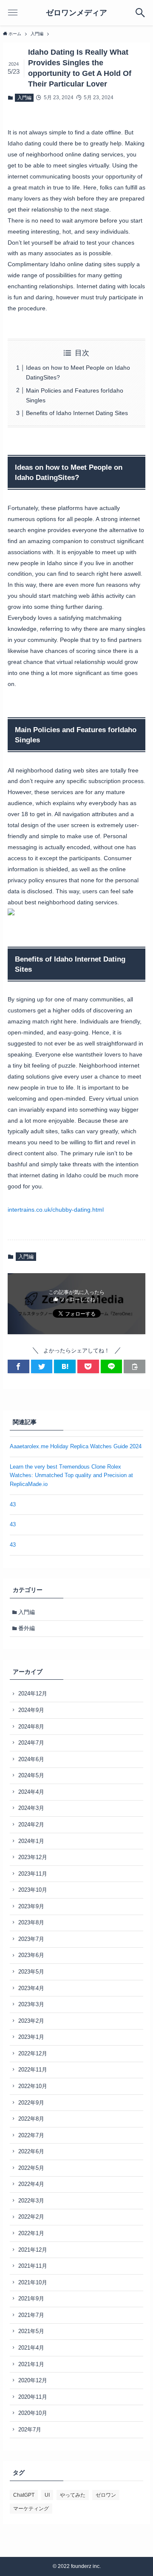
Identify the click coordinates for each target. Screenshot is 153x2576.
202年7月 (30, 2430)
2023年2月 (31, 2021)
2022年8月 (31, 2119)
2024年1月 (31, 1841)
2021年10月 (33, 2282)
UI (47, 2495)
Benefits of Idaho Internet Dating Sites (77, 413)
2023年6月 (31, 1955)
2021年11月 (33, 2266)
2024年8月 (31, 1727)
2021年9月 (31, 2299)
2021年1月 (31, 2364)
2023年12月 (33, 1857)
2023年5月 (31, 1972)
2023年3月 (31, 2004)
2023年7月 (31, 1939)
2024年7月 (31, 1743)
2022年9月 (31, 2103)
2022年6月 (31, 2151)
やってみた (73, 2495)
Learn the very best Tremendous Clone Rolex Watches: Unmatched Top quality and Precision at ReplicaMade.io (71, 1475)
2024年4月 (31, 1792)
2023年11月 (33, 1874)
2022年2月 (31, 2217)
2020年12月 (33, 2380)
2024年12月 (33, 1694)
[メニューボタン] (13, 13)
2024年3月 (31, 1808)
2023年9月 (31, 1906)
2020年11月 (33, 2397)
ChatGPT (24, 2495)
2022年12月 (33, 2053)
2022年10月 (33, 2086)
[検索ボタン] (140, 13)
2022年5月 (31, 2168)
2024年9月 (31, 1710)
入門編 (24, 98)
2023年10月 (33, 1890)
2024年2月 (31, 1825)
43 (13, 1504)
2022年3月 (31, 2201)
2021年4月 (31, 2348)
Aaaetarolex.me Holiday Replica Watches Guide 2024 (76, 1446)
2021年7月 (31, 2315)
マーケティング (31, 2509)
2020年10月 (33, 2413)
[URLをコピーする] (135, 1366)
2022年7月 (31, 2135)
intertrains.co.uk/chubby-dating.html (56, 1210)
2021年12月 (33, 2250)
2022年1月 (31, 2233)
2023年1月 (31, 2037)
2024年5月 (31, 1775)
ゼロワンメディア (76, 13)
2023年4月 (31, 1988)
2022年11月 (33, 2070)
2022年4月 (31, 2184)
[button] (18, 1366)
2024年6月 (31, 1759)
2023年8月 (31, 1922)
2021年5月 (31, 2331)
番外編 (27, 1628)
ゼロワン (106, 2495)
